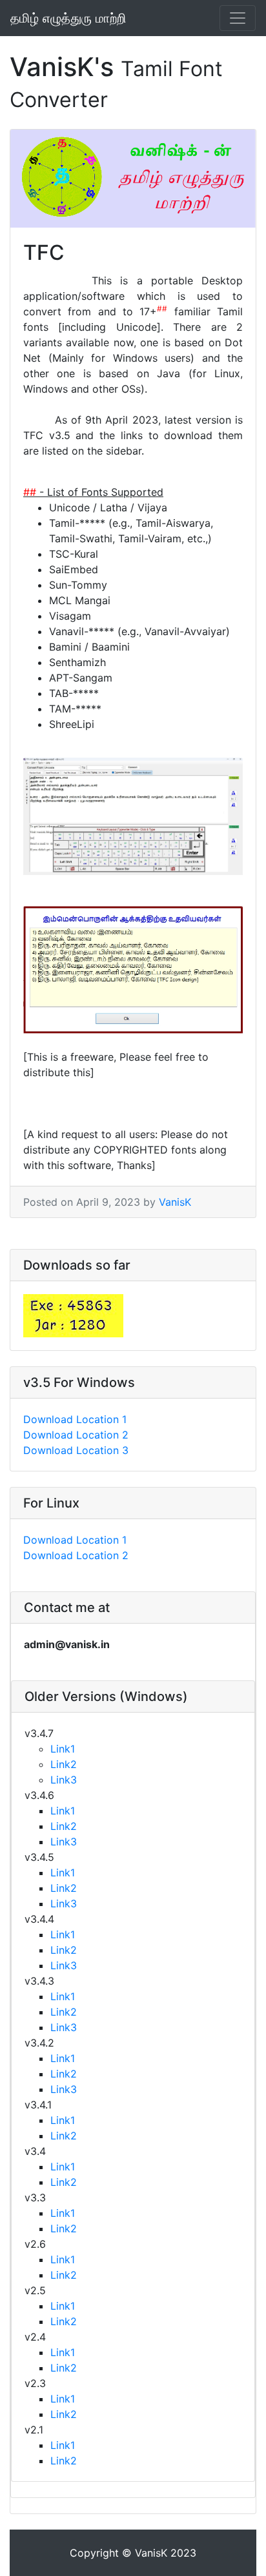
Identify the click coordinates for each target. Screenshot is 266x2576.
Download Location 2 (76, 1435)
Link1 (63, 1749)
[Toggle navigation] (238, 18)
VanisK (175, 1202)
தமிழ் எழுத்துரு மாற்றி (68, 18)
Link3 (64, 1780)
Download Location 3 (76, 1450)
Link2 (64, 1764)
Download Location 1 (75, 1419)
